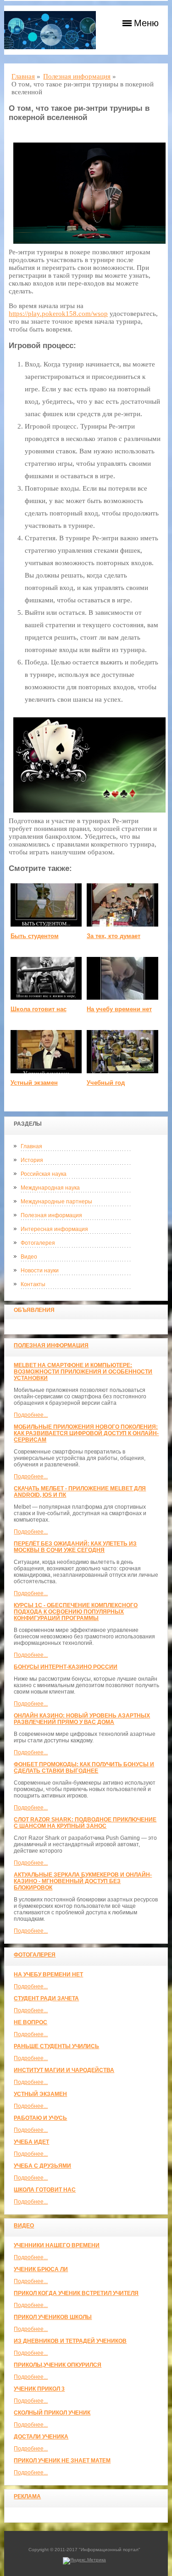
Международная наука (50, 1188)
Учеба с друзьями (42, 2166)
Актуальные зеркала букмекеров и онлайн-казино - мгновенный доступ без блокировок (83, 1881)
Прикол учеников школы (53, 2317)
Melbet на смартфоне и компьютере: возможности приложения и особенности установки (83, 1372)
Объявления (34, 1310)
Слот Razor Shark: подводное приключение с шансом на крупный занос (85, 1823)
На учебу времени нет (48, 1975)
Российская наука (44, 1174)
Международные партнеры (56, 1202)
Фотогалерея (38, 1243)
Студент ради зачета (46, 1998)
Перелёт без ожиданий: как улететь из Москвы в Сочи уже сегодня (75, 1547)
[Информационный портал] (50, 30)
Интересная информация (54, 1229)
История (32, 1160)
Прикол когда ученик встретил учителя (76, 2293)
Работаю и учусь (40, 2118)
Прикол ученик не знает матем (62, 2461)
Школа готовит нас (45, 2190)
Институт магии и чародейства (64, 2070)
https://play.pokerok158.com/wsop (58, 314)
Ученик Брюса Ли (41, 2269)
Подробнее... (31, 1415)
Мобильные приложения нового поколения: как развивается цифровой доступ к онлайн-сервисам (86, 1433)
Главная (31, 1146)
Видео (29, 1257)
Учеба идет (31, 2142)
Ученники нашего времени (57, 2245)
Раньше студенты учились (56, 2046)
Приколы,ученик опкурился (58, 2365)
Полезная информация (51, 1215)
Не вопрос (31, 2022)
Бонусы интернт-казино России (66, 1667)
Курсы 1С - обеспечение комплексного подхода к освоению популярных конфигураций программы (76, 1612)
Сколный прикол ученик (52, 2413)
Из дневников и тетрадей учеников (70, 2341)
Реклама (27, 2496)
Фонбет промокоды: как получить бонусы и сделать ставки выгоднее (84, 1768)
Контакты (33, 1284)
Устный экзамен (40, 2094)
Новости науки (40, 1271)
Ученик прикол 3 (39, 2389)
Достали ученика (41, 2437)
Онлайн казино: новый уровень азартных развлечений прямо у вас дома (82, 1719)
